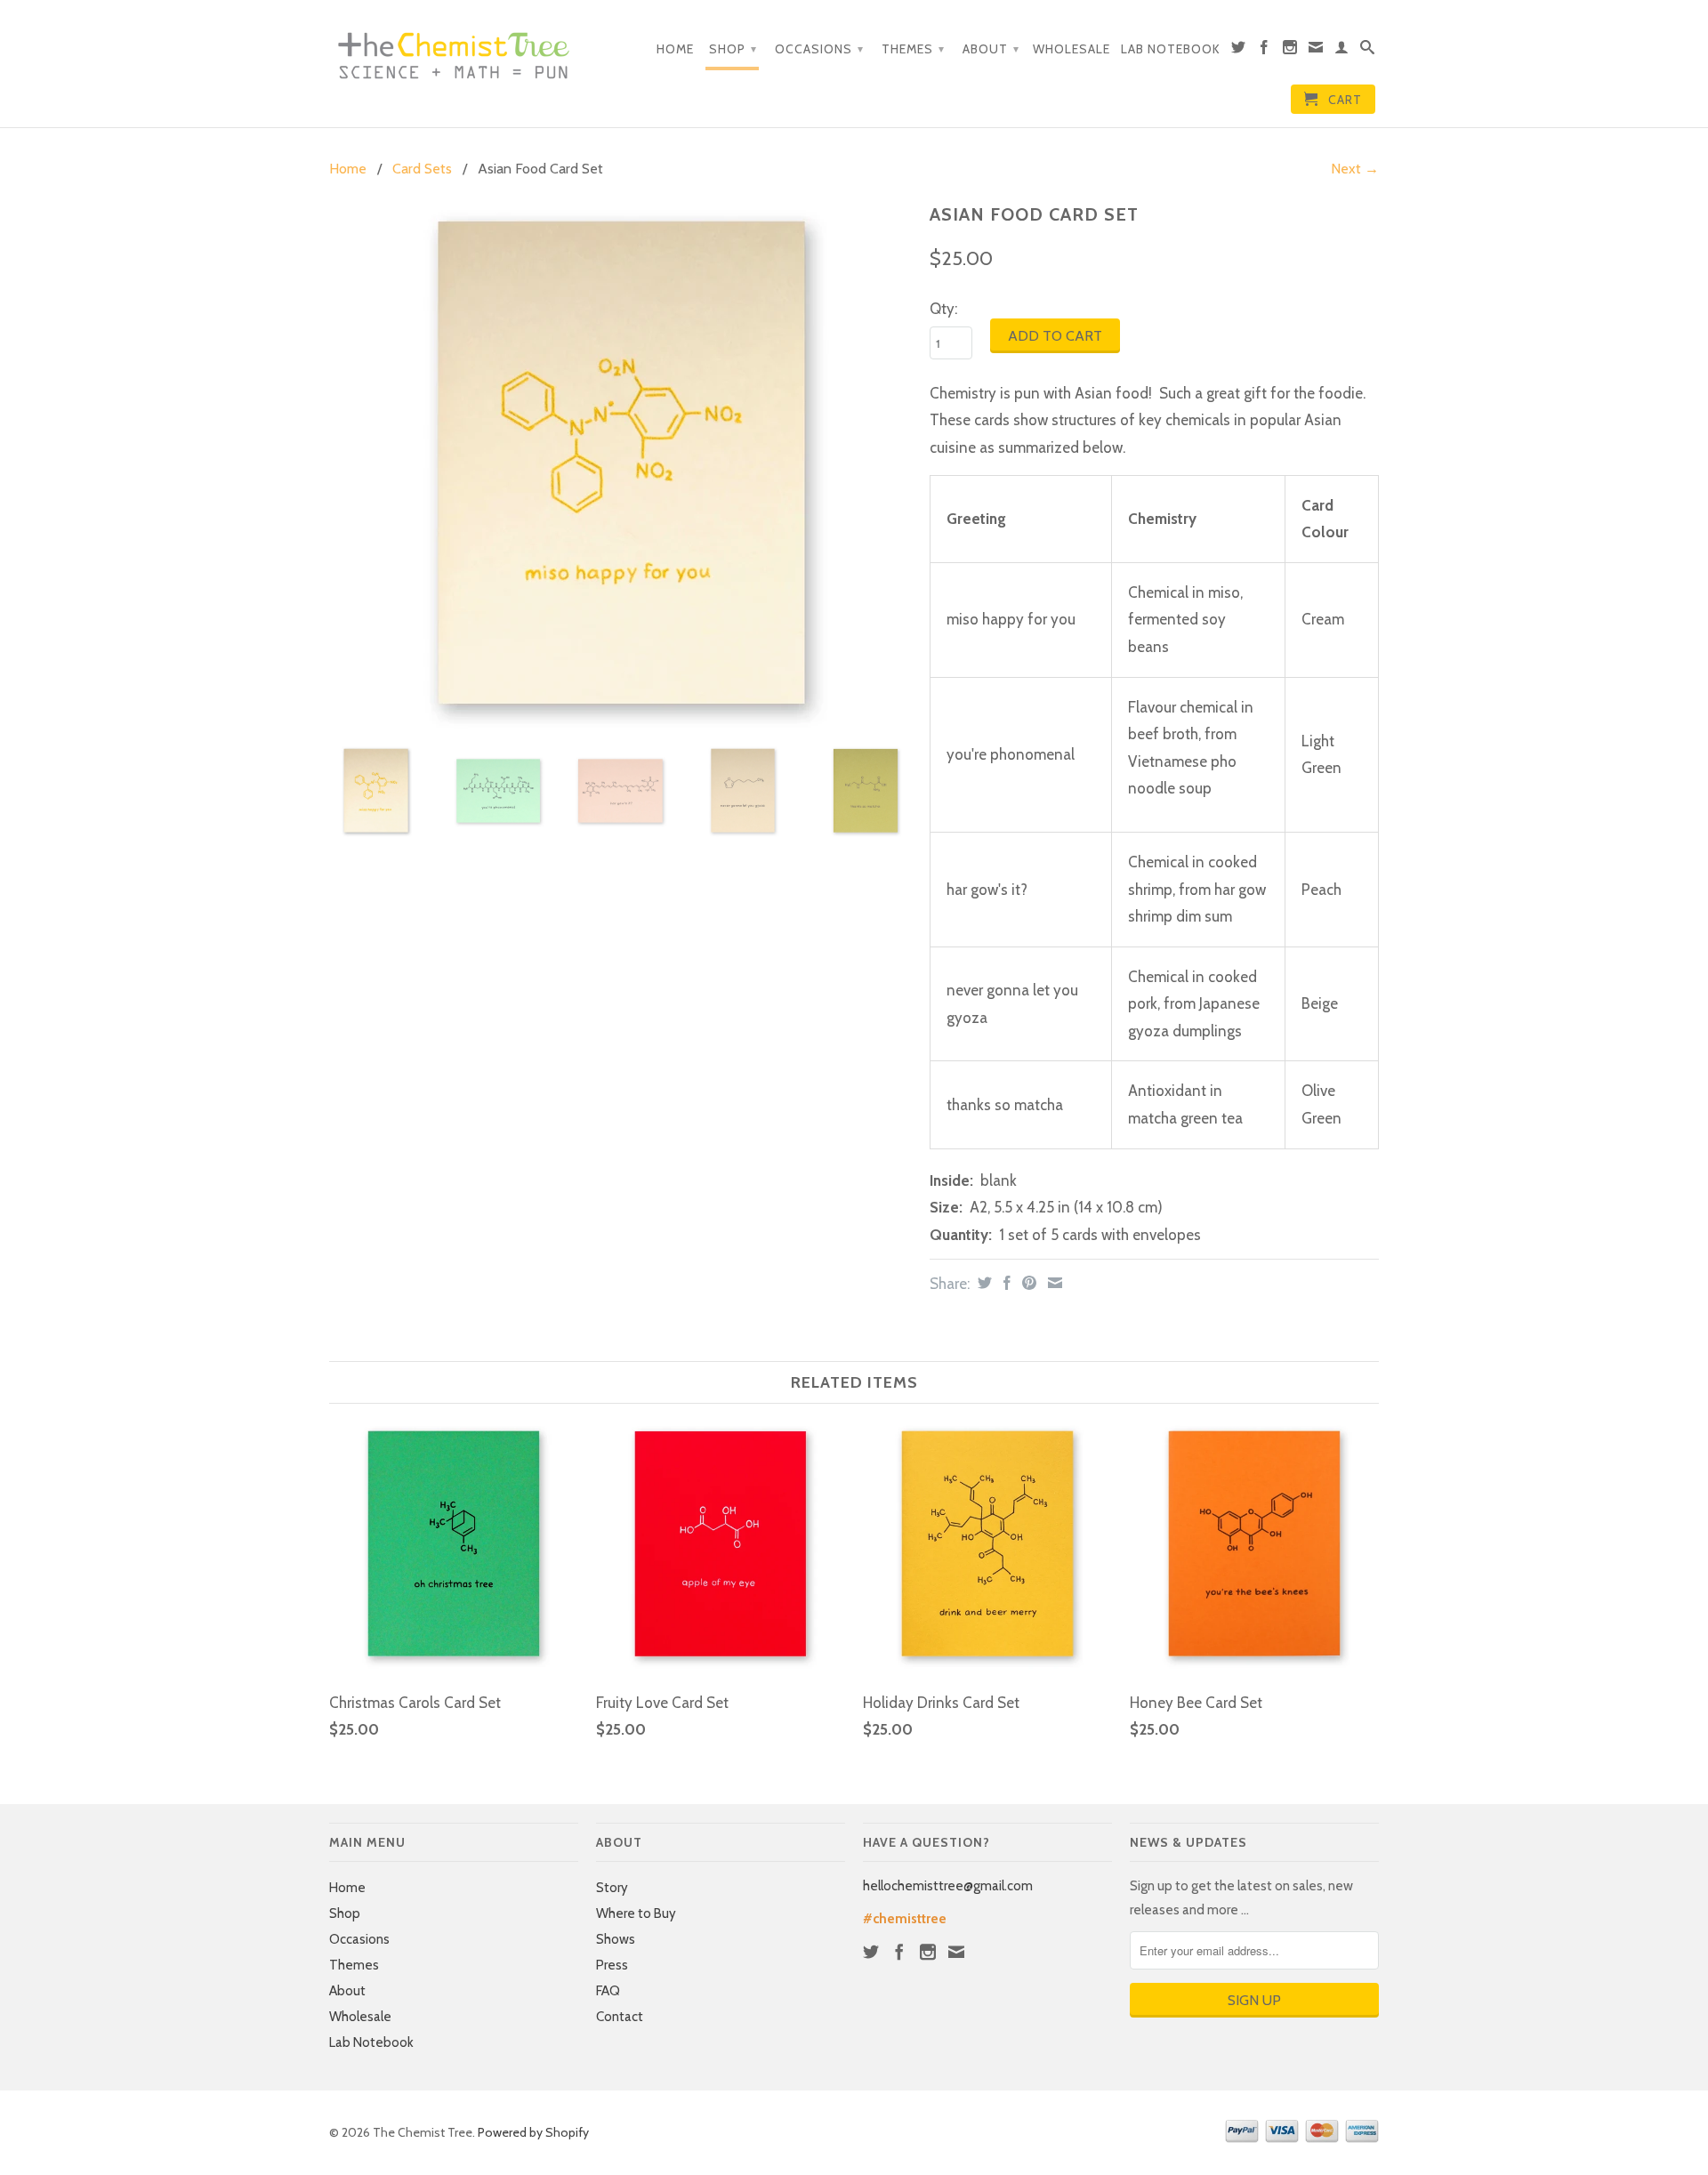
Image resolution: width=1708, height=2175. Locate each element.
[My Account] (1342, 51)
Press (612, 1965)
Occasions (819, 49)
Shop (733, 49)
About (991, 49)
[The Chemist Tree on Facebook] (1265, 51)
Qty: (943, 309)
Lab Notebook (1171, 49)
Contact (620, 2017)
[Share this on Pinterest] (1027, 1283)
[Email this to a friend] (1053, 1283)
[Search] (1368, 51)
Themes (913, 49)
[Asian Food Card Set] (620, 464)
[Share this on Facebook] (1005, 1283)
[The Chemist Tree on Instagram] (1290, 51)
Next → (1355, 169)
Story (612, 1888)
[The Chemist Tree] (454, 51)
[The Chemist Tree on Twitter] (1239, 51)
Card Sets (422, 169)
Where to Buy (636, 1913)
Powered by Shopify (533, 2132)
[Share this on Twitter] (983, 1283)
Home (675, 49)
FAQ (608, 1991)
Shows (616, 1939)
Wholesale (1072, 49)
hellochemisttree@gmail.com (948, 1886)
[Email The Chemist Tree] (1316, 51)
